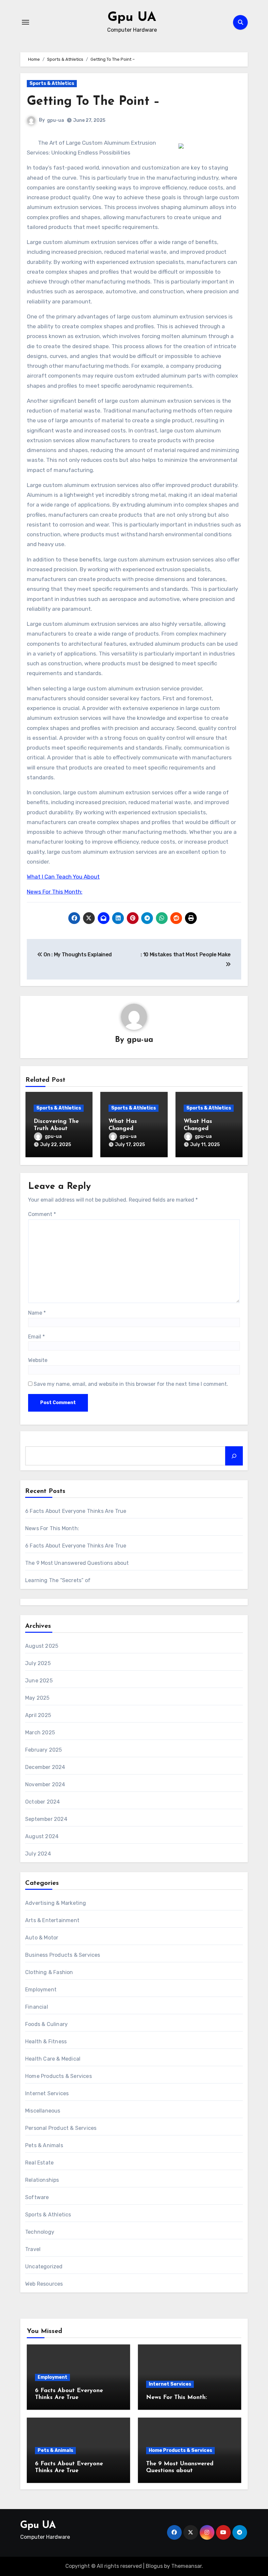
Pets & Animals (44, 2145)
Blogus (154, 2566)
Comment (42, 1214)
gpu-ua (56, 120)
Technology (40, 2232)
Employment (41, 1990)
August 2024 (42, 1836)
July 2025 (38, 1663)
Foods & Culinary (46, 2024)
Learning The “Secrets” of (58, 1580)
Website (38, 1360)
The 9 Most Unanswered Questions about (77, 1563)
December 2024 (45, 1767)
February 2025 (44, 1750)
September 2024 (46, 1819)
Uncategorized (44, 2267)
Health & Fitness (46, 2041)
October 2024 (42, 1802)
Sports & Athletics (52, 83)
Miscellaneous (43, 2111)
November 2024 (45, 1784)
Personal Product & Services (61, 2128)
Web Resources (44, 2284)
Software (37, 2197)
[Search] (234, 1456)
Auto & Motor (42, 1938)
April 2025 (38, 1715)
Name (37, 1313)
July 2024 (38, 1854)
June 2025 (39, 1681)
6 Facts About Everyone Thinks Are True (76, 1511)
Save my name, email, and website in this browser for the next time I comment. (131, 1384)
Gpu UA (132, 18)
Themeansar (186, 2566)
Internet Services (47, 2093)
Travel (33, 2249)
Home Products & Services (59, 2076)
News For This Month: (55, 892)
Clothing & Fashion (49, 1972)
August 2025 (42, 1646)
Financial (37, 2007)
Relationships (42, 2180)
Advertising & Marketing (56, 1903)
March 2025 (40, 1733)
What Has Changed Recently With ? (131, 1129)
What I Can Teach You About (63, 877)
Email (36, 1337)
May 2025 (37, 1698)
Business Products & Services (63, 1955)
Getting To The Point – (93, 102)
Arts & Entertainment (52, 1920)
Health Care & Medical (53, 2059)
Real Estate (39, 2163)
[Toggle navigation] (25, 22)
